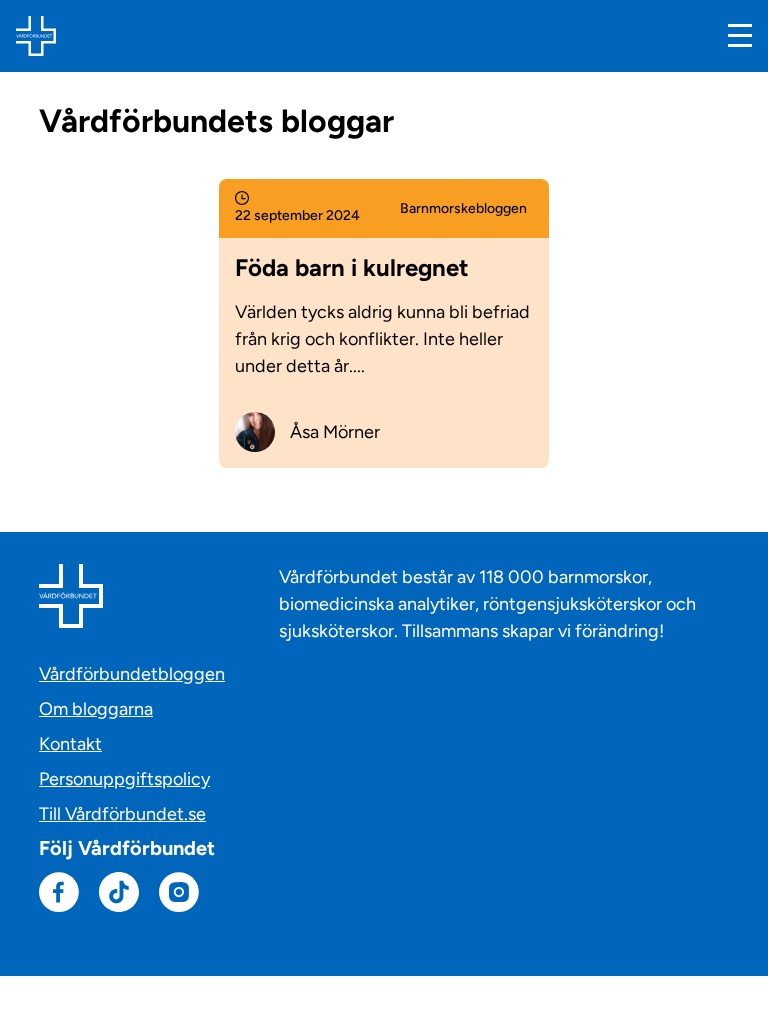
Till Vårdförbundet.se (122, 814)
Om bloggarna (96, 709)
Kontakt (70, 744)
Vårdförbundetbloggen (132, 674)
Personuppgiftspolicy (124, 779)
